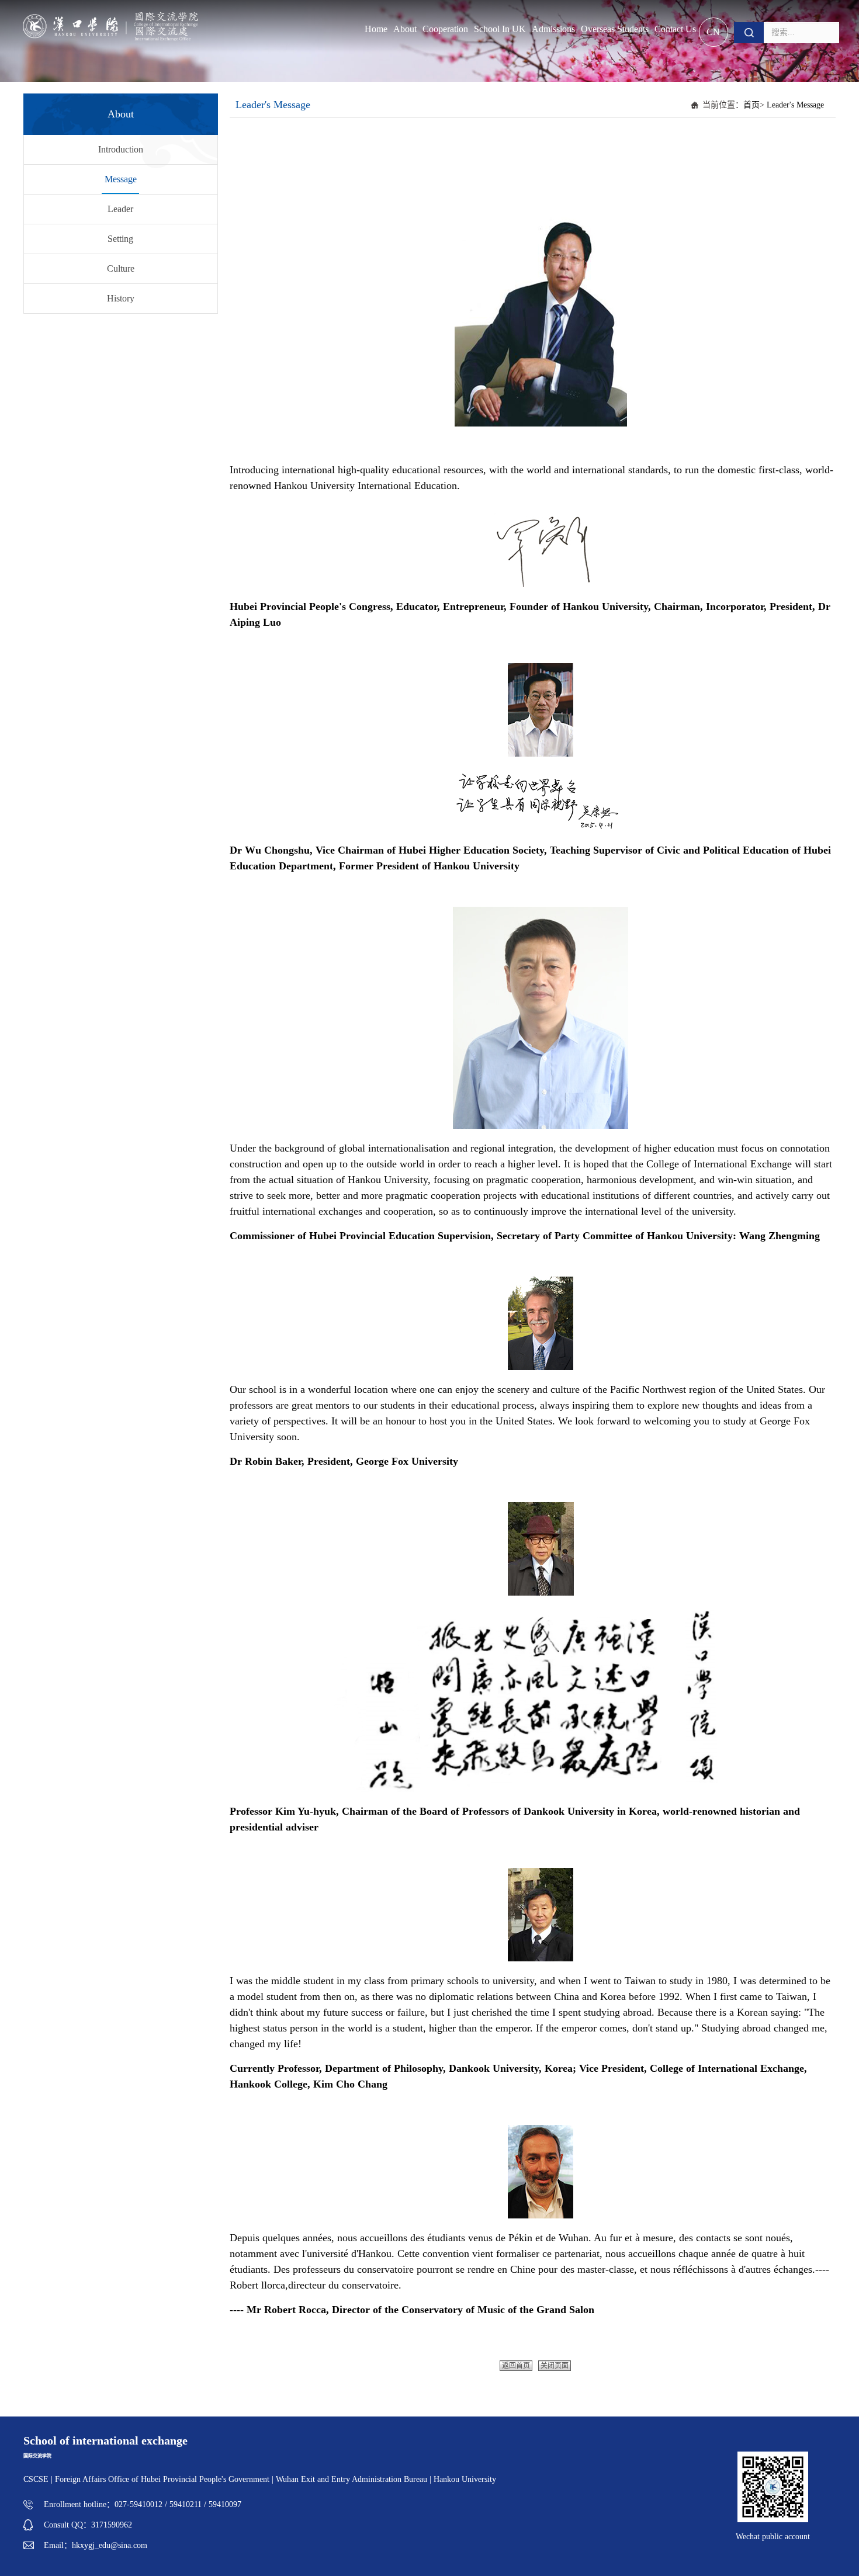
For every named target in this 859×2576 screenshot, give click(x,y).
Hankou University (465, 2479)
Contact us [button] (675, 29)
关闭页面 (555, 2366)
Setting (120, 239)
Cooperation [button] (445, 29)
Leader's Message (795, 105)
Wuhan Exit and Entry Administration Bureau (351, 2479)
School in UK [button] (500, 29)
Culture (121, 268)
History (121, 298)
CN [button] (713, 32)
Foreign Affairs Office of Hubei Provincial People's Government (163, 2479)
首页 (751, 105)
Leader (120, 209)
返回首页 (516, 2366)
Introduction (121, 149)
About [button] (405, 29)
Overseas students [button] (615, 29)
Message (121, 179)
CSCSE (36, 2479)
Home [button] (376, 29)
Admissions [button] (553, 29)
